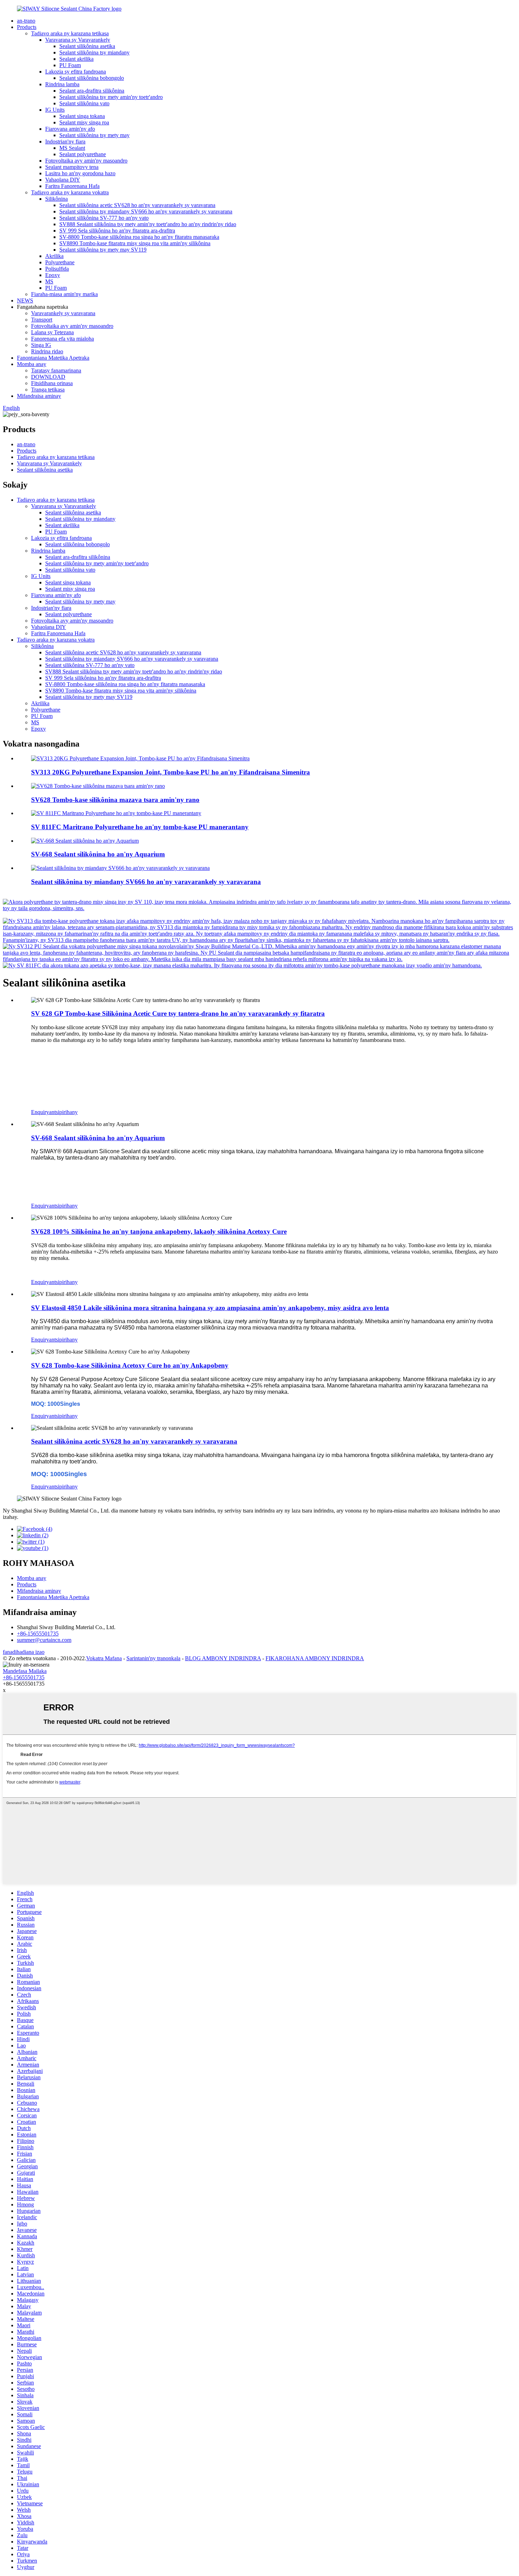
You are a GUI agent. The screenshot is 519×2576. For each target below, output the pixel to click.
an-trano (26, 21)
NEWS (25, 300)
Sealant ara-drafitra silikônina (92, 91)
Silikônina (56, 199)
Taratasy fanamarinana (56, 370)
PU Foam (70, 65)
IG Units (55, 110)
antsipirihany (63, 1112)
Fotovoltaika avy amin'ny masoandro (86, 161)
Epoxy (53, 275)
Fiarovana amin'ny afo (70, 129)
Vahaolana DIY (63, 180)
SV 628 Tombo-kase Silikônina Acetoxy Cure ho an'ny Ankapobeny (130, 1365)
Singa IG (41, 345)
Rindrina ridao (47, 351)
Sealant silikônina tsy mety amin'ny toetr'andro (111, 97)
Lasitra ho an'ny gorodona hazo (80, 173)
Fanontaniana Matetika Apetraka (53, 358)
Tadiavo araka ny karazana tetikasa (70, 33)
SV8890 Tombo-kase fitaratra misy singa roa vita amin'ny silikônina (135, 243)
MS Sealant (72, 148)
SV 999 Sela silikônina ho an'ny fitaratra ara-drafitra (117, 231)
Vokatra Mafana (104, 1658)
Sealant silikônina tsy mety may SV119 (103, 250)
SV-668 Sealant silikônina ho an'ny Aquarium (98, 854)
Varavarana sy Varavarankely (78, 40)
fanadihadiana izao (24, 1652)
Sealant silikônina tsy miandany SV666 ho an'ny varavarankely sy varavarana (146, 211)
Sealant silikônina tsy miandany (94, 52)
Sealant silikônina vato (84, 103)
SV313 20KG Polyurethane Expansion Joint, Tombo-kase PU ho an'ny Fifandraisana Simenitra (171, 772)
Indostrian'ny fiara (65, 142)
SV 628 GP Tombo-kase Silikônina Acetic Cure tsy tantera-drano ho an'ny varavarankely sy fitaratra (178, 1013)
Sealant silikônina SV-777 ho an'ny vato (104, 218)
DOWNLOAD (48, 377)
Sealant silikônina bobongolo (92, 78)
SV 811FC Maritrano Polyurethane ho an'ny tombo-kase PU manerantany (140, 827)
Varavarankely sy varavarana (63, 313)
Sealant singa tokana (82, 116)
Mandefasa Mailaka (25, 1671)
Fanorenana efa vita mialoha (62, 339)
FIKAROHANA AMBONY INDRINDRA (315, 1658)
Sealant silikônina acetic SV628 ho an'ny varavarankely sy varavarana (137, 205)
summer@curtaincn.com (44, 1640)
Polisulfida (57, 269)
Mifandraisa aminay (39, 396)
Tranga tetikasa (48, 390)
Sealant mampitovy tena (72, 167)
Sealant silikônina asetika (87, 46)
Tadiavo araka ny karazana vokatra (70, 192)
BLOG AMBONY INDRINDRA (223, 1658)
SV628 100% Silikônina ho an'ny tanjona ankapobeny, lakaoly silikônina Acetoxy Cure (159, 1231)
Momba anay (32, 364)
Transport (42, 320)
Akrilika (54, 256)
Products (27, 27)
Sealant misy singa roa (84, 122)
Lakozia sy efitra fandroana (76, 72)
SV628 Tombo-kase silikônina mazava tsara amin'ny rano (115, 800)
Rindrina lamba (62, 84)
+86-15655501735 (38, 1634)
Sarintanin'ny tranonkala (153, 1658)
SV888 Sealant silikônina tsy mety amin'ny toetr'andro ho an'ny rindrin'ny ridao (148, 224)
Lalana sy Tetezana (52, 332)
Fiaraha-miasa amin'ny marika (64, 294)
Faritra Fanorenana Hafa (72, 186)
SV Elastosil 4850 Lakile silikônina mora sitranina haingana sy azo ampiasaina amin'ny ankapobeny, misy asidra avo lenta (210, 1308)
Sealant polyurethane (83, 154)
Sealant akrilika (76, 59)
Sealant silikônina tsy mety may (94, 135)
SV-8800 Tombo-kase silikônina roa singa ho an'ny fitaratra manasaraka (139, 237)
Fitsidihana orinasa (52, 383)
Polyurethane (60, 262)
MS (49, 281)
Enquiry (40, 1112)
